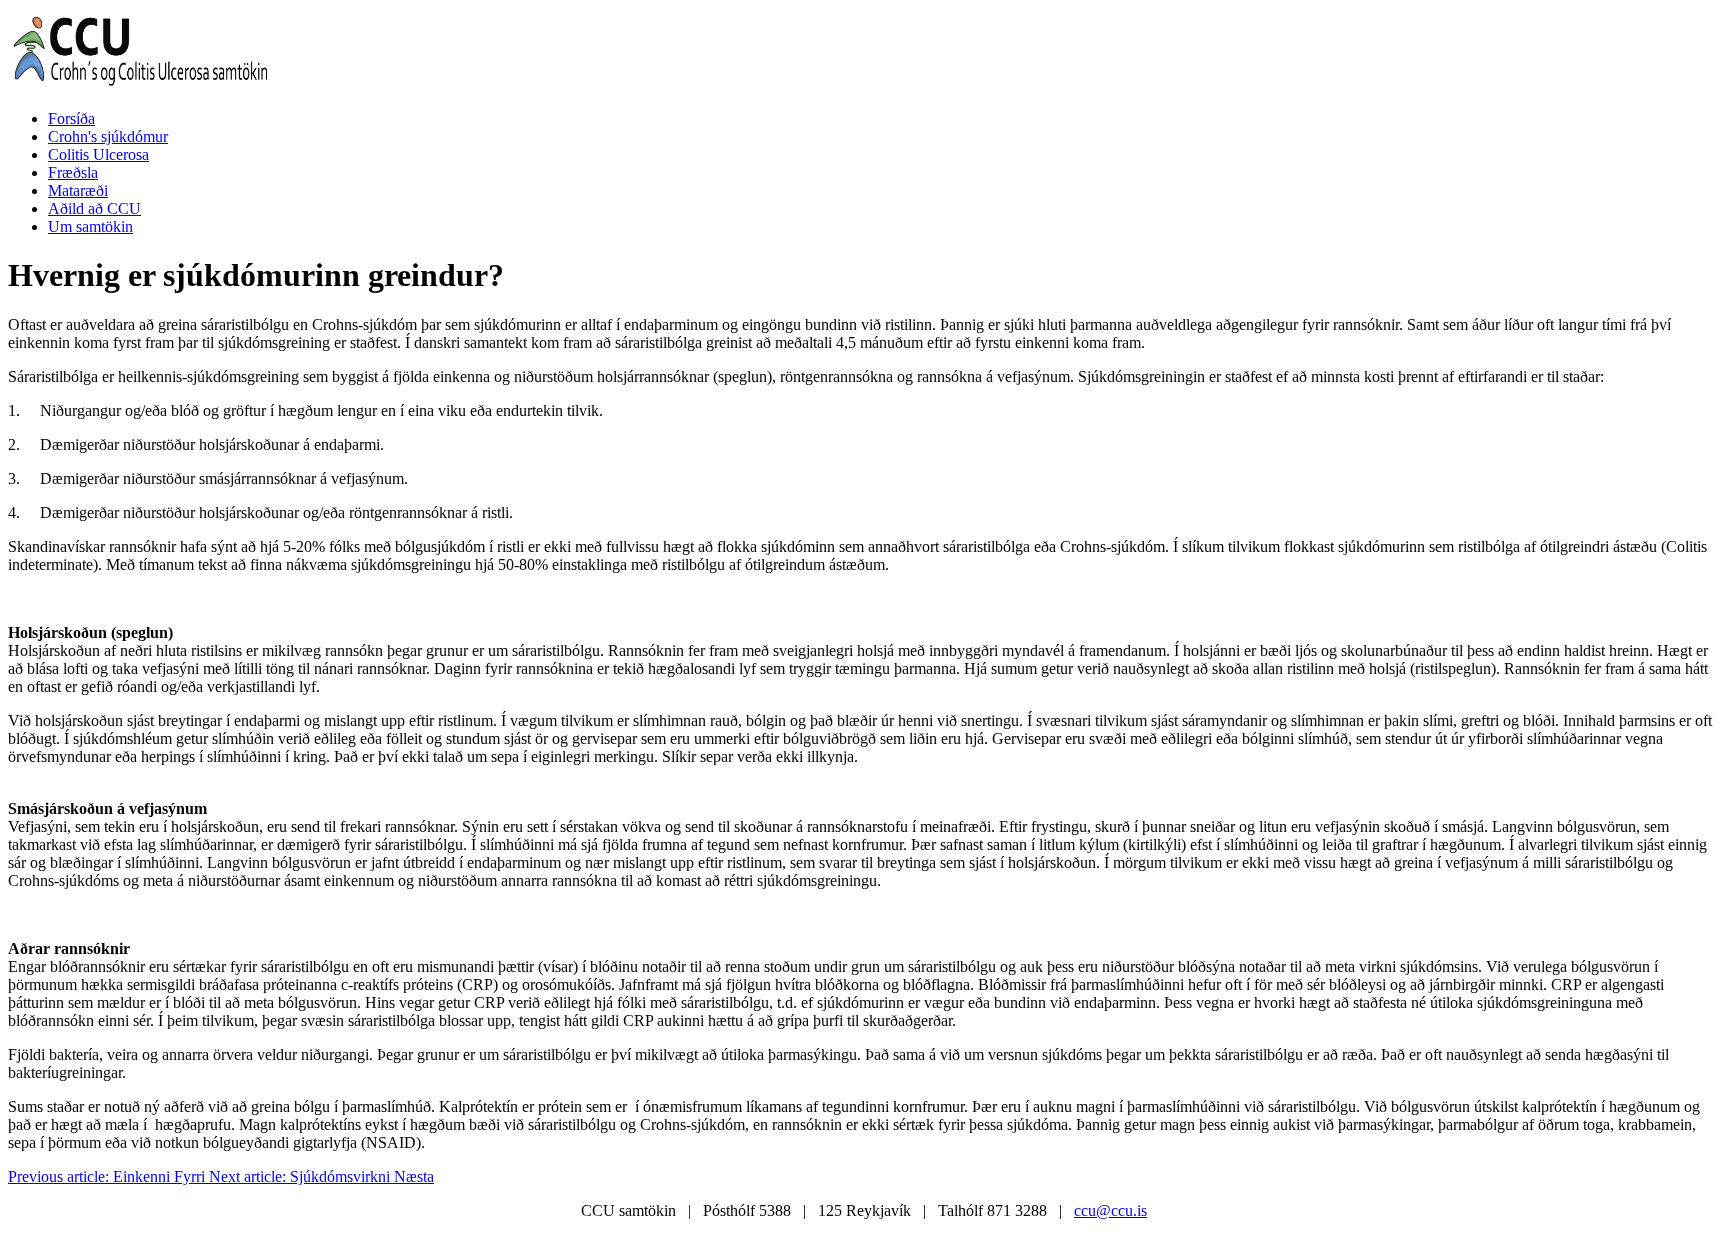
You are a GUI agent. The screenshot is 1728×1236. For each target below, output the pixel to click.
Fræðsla (73, 172)
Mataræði (78, 190)
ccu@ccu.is (1110, 1210)
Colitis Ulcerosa (98, 154)
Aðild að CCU (94, 208)
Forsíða (71, 118)
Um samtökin (90, 226)
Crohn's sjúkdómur (108, 136)
